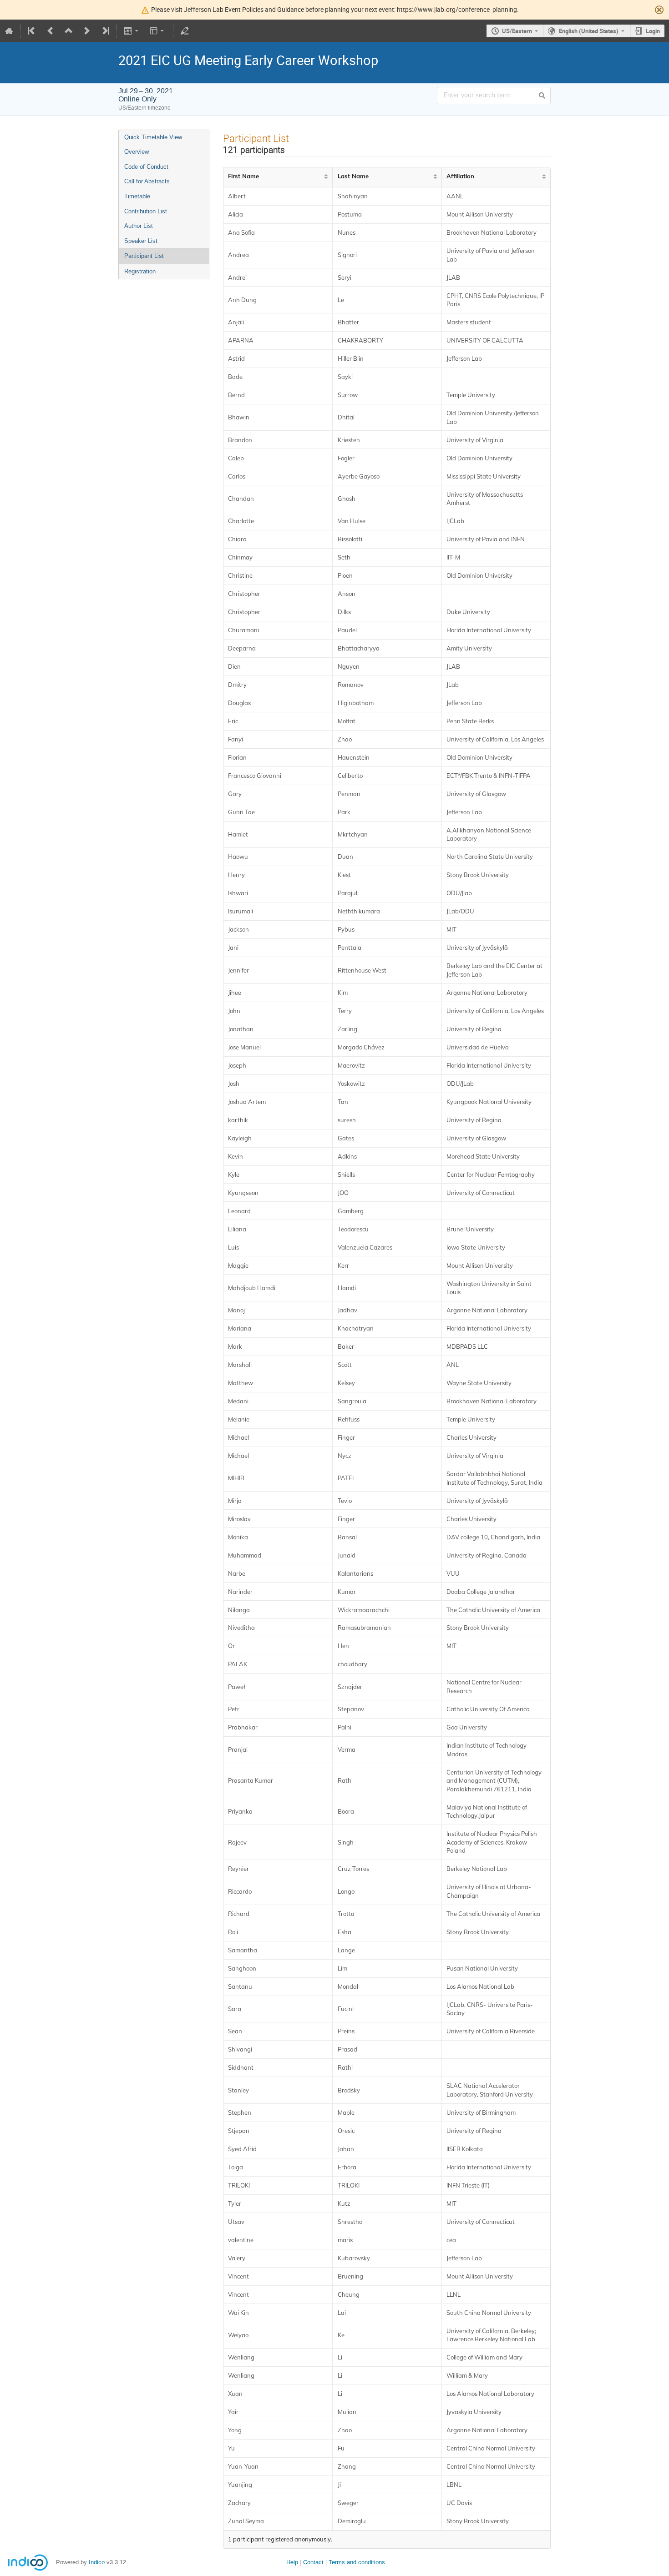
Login (653, 31)
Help (292, 2562)
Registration (140, 271)
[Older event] (51, 31)
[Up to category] (69, 31)
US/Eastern (517, 31)
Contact (313, 2562)
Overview (137, 152)
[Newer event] (87, 31)
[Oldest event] (32, 31)
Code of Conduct (146, 167)
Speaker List (141, 241)
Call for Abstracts (147, 181)
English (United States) (589, 31)
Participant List (144, 256)
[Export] (132, 31)
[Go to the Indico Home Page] (9, 31)
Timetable (137, 196)
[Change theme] (158, 31)
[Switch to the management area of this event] (185, 31)
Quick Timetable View (153, 137)
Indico (97, 2562)
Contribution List (146, 211)
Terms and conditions (357, 2562)
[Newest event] (105, 31)
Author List (139, 226)
